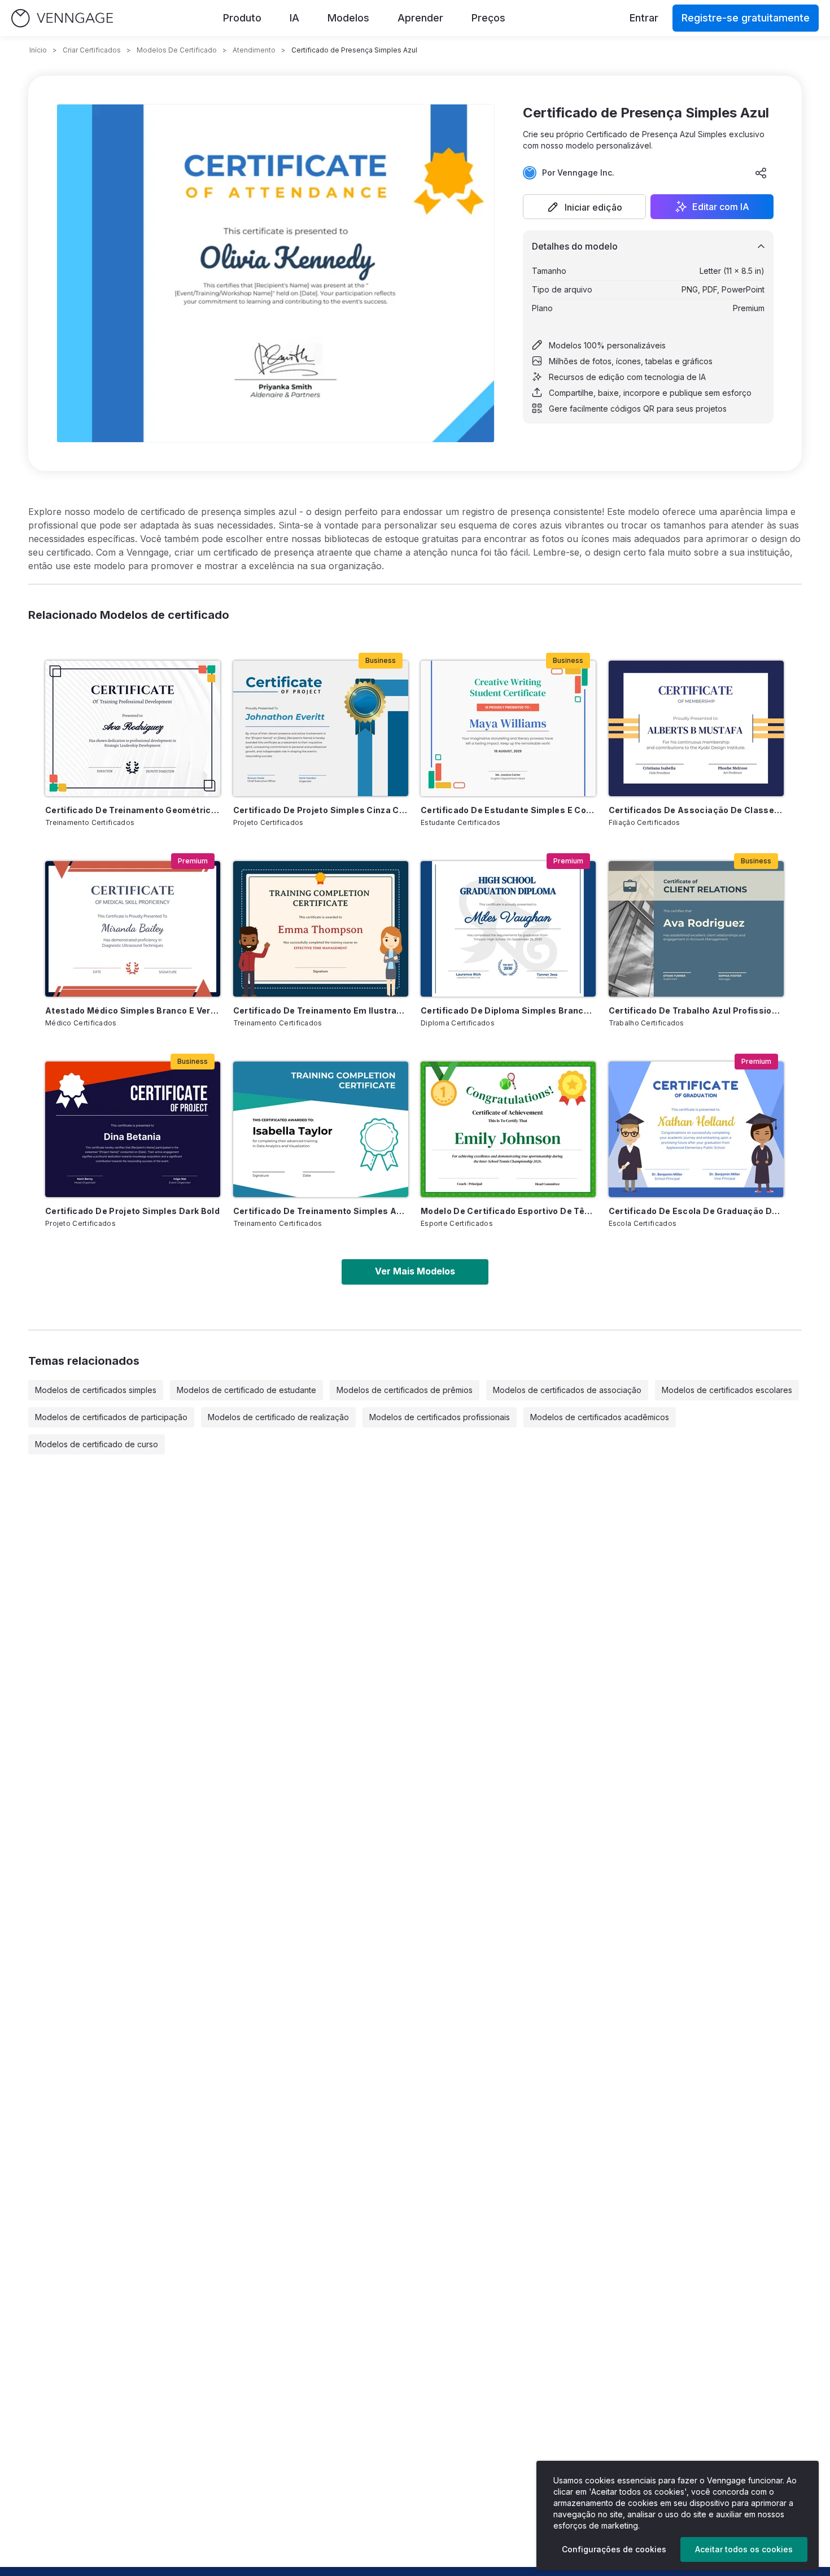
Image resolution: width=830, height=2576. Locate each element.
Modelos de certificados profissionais (440, 1417)
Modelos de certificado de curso (97, 1444)
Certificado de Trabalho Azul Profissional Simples (696, 1010)
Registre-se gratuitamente (746, 18)
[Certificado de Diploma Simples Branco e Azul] (508, 929)
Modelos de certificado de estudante (246, 1390)
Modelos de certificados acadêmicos (600, 1417)
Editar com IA (721, 207)
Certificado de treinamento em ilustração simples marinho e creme (321, 1010)
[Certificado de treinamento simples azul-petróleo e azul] (321, 1129)
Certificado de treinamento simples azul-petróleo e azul (321, 1211)
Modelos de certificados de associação (567, 1390)
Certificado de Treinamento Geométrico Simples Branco (133, 810)
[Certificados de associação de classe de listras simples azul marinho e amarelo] (696, 728)
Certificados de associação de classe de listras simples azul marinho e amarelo (696, 810)
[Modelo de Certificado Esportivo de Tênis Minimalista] (508, 1129)
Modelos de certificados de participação (111, 1417)
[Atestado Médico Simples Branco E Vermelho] (133, 929)
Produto (242, 18)
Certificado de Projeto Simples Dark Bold (132, 1211)
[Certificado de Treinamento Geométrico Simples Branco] (133, 728)
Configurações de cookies (614, 2549)
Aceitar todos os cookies (744, 2549)
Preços (488, 18)
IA (294, 18)
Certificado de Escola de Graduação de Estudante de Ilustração (696, 1211)
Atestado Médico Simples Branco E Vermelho (133, 1010)
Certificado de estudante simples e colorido (508, 810)
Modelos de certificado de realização (278, 1417)
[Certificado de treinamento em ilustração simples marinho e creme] (321, 929)
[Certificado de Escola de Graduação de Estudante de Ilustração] (696, 1129)
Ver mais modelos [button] (415, 1271)
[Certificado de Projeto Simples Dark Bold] (133, 1129)
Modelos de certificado (177, 50)
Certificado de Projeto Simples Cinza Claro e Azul (321, 810)
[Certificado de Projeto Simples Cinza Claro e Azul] (321, 728)
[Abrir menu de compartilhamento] (761, 173)
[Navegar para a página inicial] (62, 18)
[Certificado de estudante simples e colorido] (508, 728)
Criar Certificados (92, 50)
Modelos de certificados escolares (727, 1390)
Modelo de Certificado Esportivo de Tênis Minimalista (508, 1211)
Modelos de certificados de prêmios (405, 1390)
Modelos (348, 18)
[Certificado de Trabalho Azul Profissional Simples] (696, 929)
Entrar (644, 18)
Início (38, 50)
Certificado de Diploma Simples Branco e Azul (508, 1010)
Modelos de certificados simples (96, 1390)
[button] (584, 207)
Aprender (420, 18)
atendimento (254, 50)
